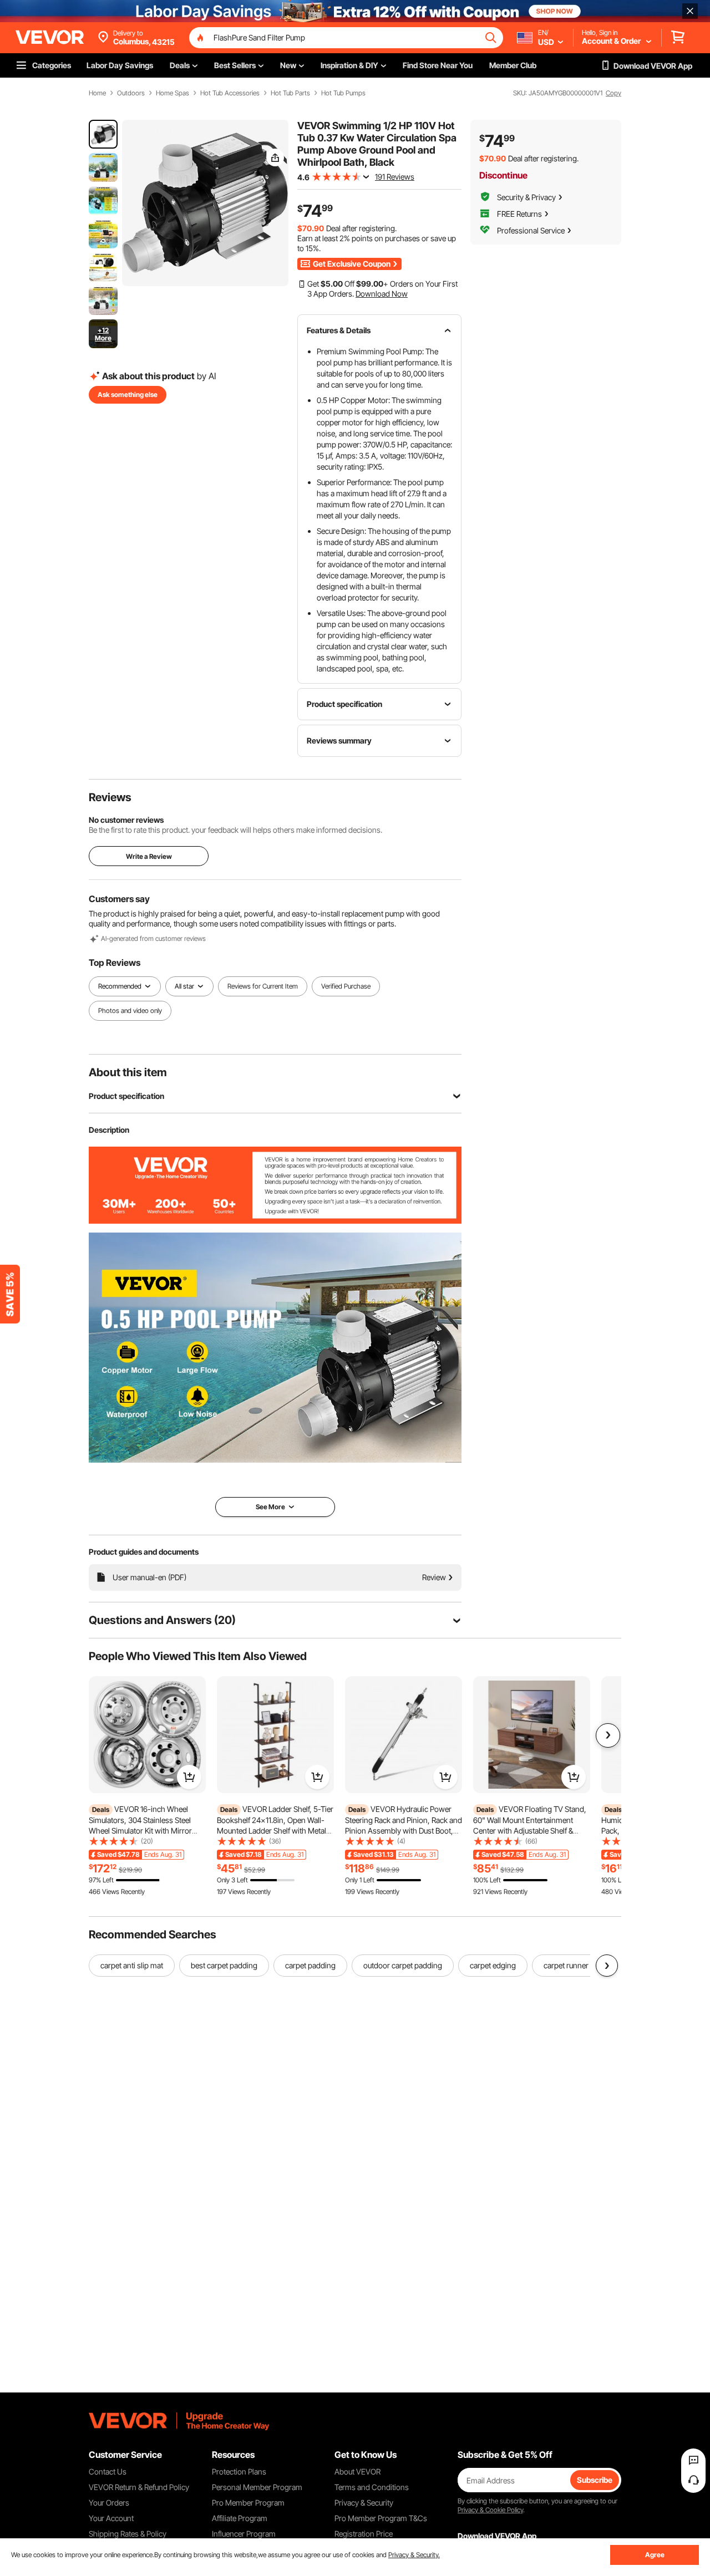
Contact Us (108, 2471)
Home (97, 93)
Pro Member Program (248, 2503)
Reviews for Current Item (263, 986)
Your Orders (109, 2503)
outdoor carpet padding (403, 1965)
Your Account (111, 2518)
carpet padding (310, 1965)
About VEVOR (357, 2471)
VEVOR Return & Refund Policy (139, 2487)
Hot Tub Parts (290, 93)
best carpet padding (224, 1965)
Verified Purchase (346, 986)
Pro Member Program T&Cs (381, 2518)
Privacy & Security (364, 2503)
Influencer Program (244, 2534)
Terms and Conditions (372, 2487)
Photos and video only (130, 1010)
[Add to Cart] (189, 1777)
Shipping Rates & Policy (128, 2534)
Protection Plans (239, 2471)
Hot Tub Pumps (343, 93)
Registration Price (364, 2534)
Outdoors (131, 93)
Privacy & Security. (414, 2555)
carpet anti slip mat (132, 1965)
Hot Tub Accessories (230, 93)
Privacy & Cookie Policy (490, 2510)
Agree (655, 2555)
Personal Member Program (257, 2487)
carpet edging (493, 1965)
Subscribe (595, 2480)
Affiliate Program (240, 2518)
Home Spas (173, 93)
